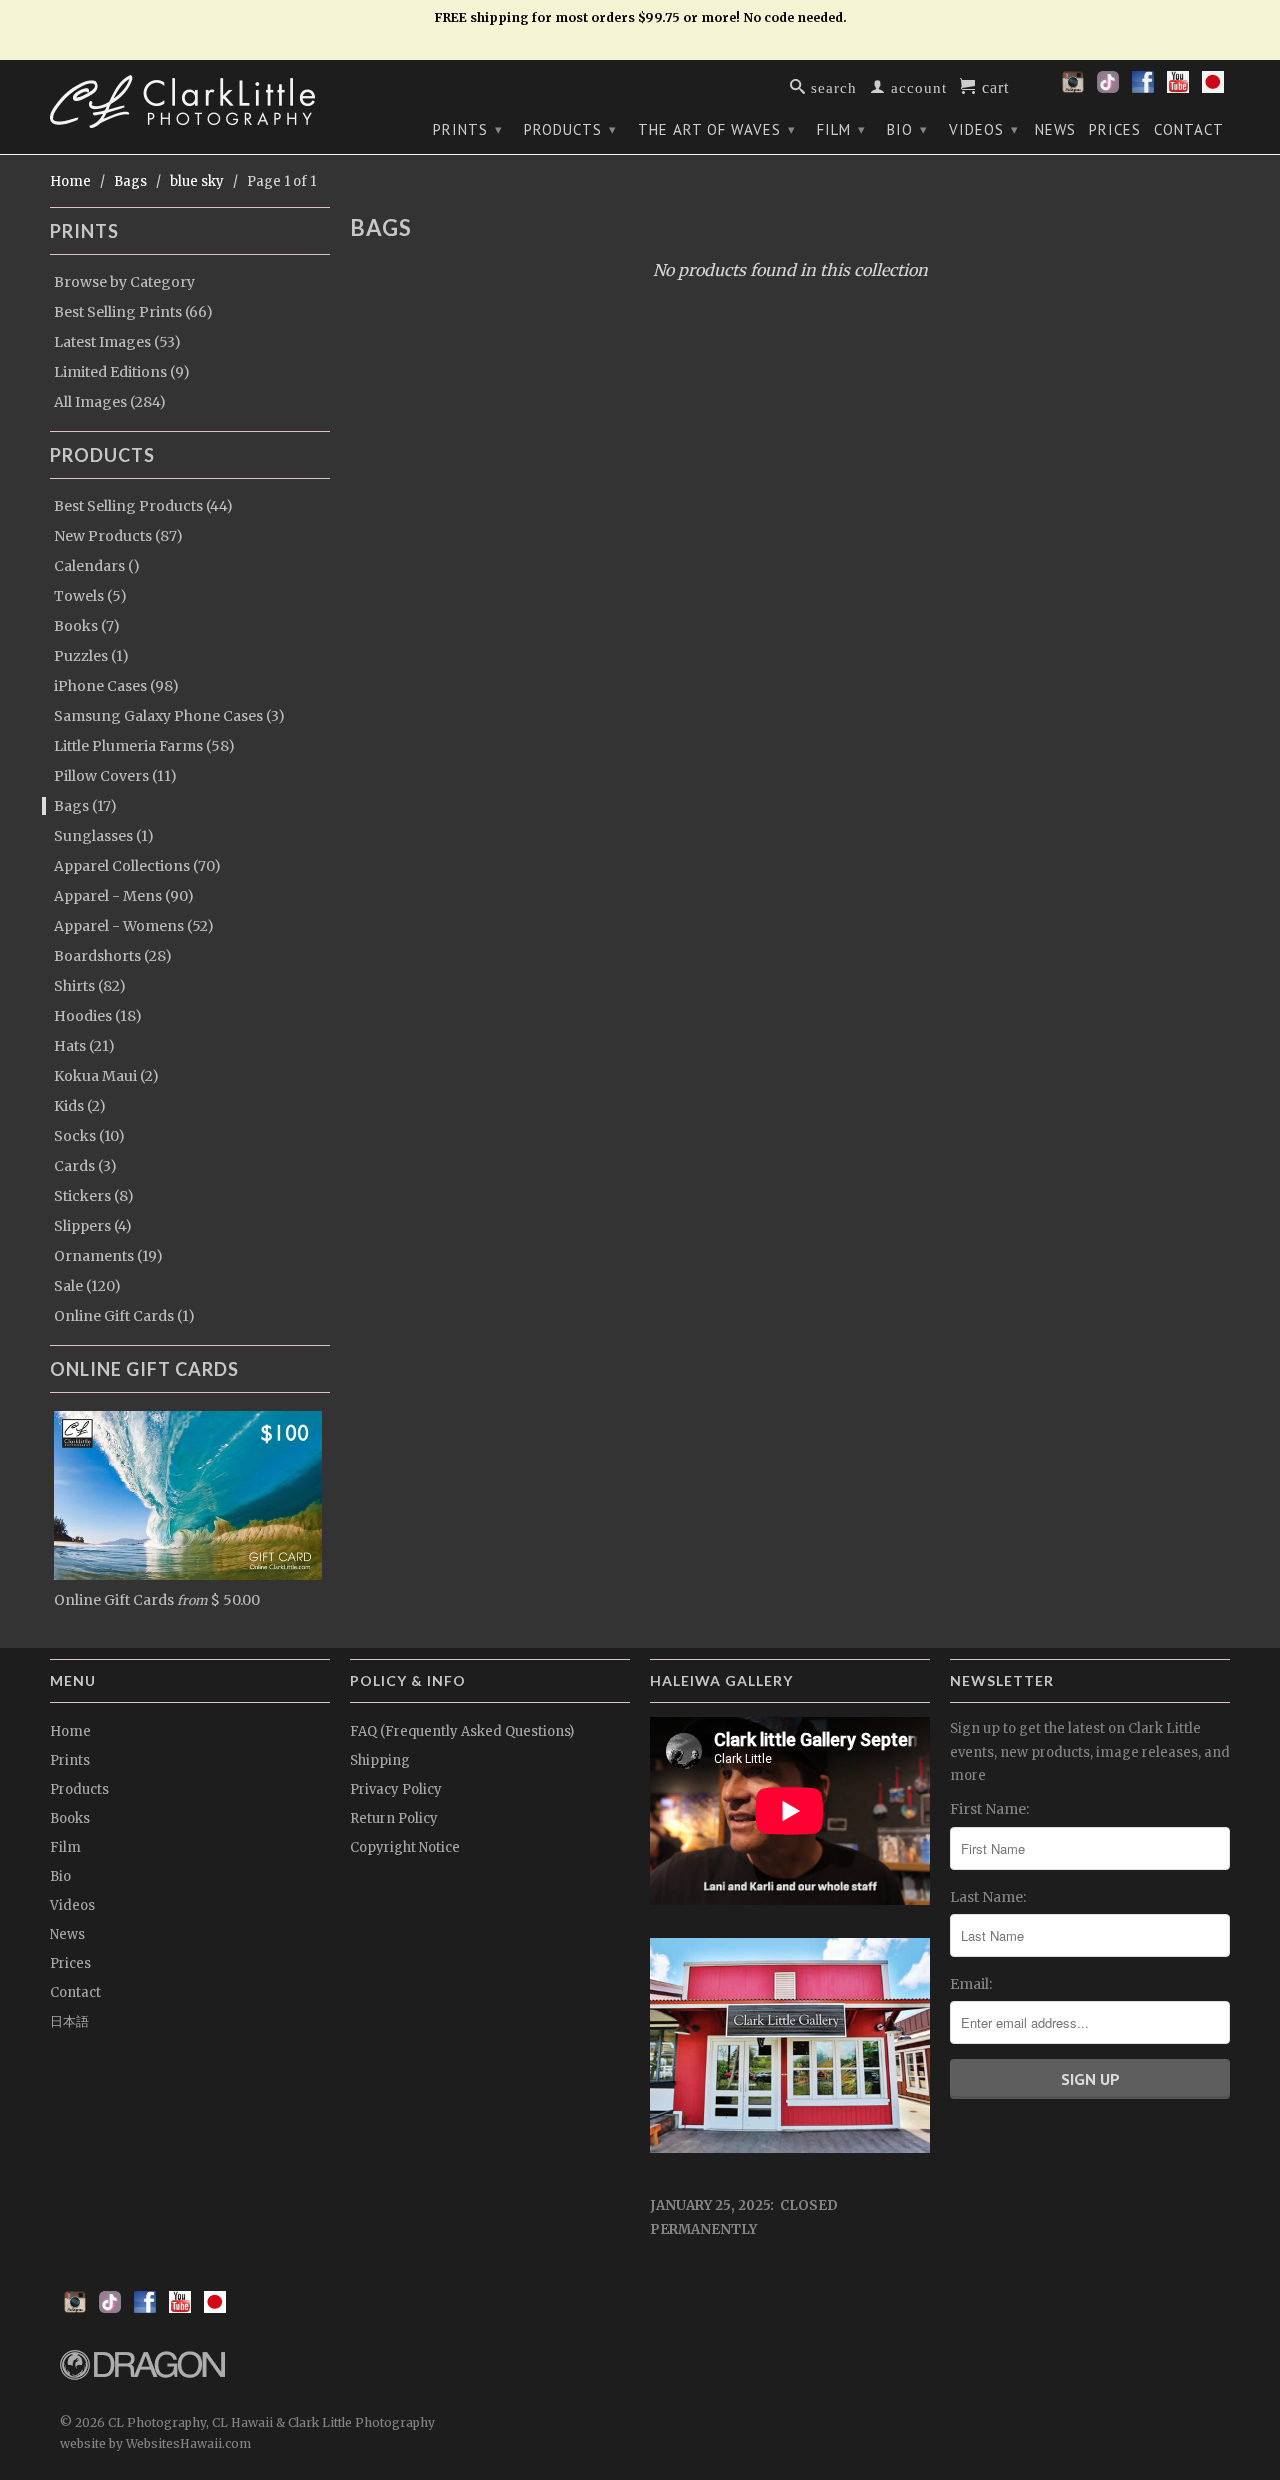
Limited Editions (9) (122, 372)
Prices (1115, 130)
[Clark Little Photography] (190, 101)
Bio (907, 129)
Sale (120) (87, 1286)
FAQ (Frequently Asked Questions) (462, 1731)
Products (570, 129)
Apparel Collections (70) (137, 866)
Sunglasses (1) (104, 836)
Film (841, 129)
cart (993, 86)
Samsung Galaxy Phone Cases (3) (169, 716)
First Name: (989, 1809)
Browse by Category (124, 282)
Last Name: (988, 1897)
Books (70, 1818)
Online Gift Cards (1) (124, 1316)
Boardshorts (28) (113, 956)
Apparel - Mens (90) (124, 896)
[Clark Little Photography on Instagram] (1073, 88)
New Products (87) (118, 536)
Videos (984, 129)
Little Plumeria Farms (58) (144, 746)
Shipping (380, 1760)
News (1055, 130)
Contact (1189, 130)
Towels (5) (90, 596)
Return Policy (394, 1818)
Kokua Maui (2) (106, 1076)
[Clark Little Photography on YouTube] (1178, 88)
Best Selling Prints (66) (133, 312)
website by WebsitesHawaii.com (155, 2443)
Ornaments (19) (108, 1256)
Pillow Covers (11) (115, 776)
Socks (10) (89, 1136)
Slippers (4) (93, 1226)
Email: (971, 1984)
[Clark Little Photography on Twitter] (1108, 88)
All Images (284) (110, 402)
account (916, 86)
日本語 (69, 2021)
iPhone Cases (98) (116, 686)
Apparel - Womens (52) (134, 926)
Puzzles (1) (91, 656)
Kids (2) (80, 1106)
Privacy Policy (396, 1789)
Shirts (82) (90, 986)
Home (70, 1731)
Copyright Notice (405, 1847)
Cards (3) (85, 1166)
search (831, 86)
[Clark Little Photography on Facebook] (1143, 88)
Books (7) (87, 626)
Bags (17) (85, 806)
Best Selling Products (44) (143, 506)
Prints (468, 129)
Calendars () (97, 566)
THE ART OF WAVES (717, 129)
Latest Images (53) (117, 342)
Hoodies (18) (98, 1016)
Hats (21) (84, 1046)
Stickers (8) (94, 1196)
